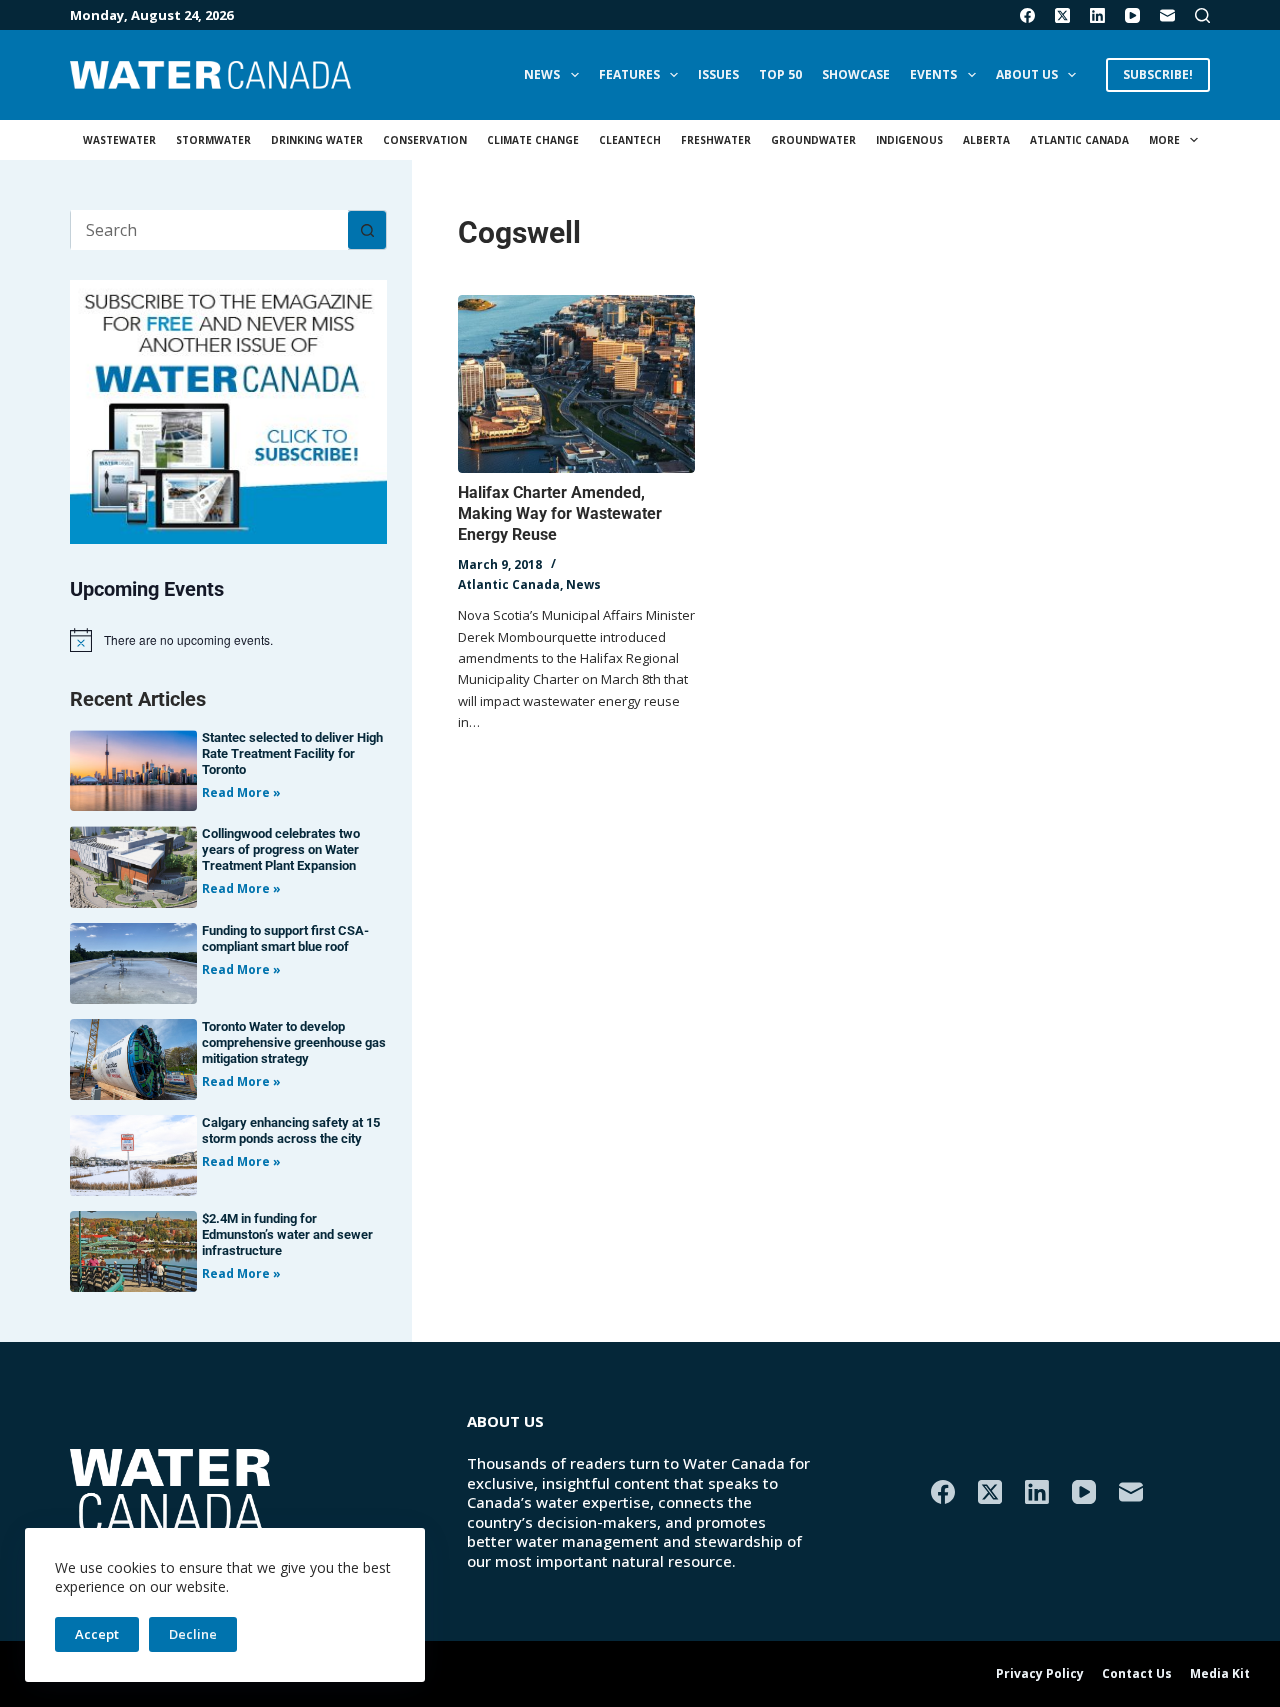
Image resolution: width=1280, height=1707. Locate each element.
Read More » (241, 792)
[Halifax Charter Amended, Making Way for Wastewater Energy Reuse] (576, 384)
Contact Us (1137, 1674)
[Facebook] (1027, 15)
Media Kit (1220, 1674)
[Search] (1202, 15)
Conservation (425, 140)
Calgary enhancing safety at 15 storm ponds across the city (291, 1130)
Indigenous (909, 140)
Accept (97, 1634)
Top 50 (780, 74)
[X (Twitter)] (1062, 15)
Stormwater (213, 140)
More (1164, 140)
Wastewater (119, 140)
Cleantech (630, 140)
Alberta (986, 140)
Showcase (856, 74)
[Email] (1167, 15)
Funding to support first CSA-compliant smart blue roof (285, 938)
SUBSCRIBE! (1158, 74)
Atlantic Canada (1079, 140)
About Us (1027, 74)
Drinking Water (317, 140)
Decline (193, 1634)
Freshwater (716, 140)
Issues (718, 74)
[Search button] (367, 230)
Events (933, 74)
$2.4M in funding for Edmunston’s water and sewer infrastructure (287, 1234)
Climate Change (533, 140)
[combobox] (209, 230)
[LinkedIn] (1097, 15)
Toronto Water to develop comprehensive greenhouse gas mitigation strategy (294, 1042)
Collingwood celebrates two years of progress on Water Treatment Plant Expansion (281, 849)
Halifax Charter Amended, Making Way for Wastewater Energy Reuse (560, 513)
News (542, 74)
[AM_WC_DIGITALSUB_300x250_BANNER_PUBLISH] (228, 410)
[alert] (228, 640)
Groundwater (813, 140)
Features (629, 74)
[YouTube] (1132, 15)
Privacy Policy (1040, 1674)
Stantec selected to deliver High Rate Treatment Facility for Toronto (292, 753)
